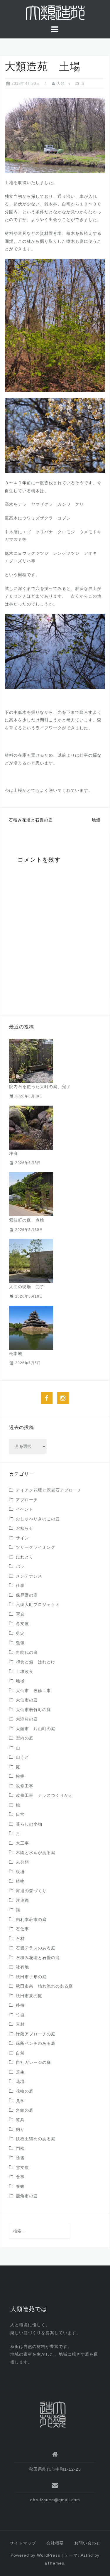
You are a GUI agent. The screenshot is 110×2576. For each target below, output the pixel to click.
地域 (20, 1681)
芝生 (20, 2072)
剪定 (20, 1633)
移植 (20, 2005)
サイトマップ (23, 2543)
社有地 (22, 1967)
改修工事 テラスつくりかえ (44, 1795)
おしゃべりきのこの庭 (38, 1519)
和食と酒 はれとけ (36, 1662)
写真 (20, 1614)
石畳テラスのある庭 (36, 1948)
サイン (22, 1538)
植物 (20, 1881)
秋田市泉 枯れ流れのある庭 (44, 1986)
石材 (20, 1939)
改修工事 (25, 1786)
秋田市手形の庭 (31, 1977)
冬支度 (22, 1624)
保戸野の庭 (27, 1595)
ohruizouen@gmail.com (55, 2500)
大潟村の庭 (27, 1719)
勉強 (20, 1643)
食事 (20, 2177)
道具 (20, 2120)
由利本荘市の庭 (31, 1919)
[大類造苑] (53, 2414)
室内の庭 (25, 1738)
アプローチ (27, 1500)
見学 (20, 2101)
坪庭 (13, 1153)
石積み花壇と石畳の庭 (40, 820)
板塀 (20, 1872)
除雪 (20, 2158)
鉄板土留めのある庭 (36, 2139)
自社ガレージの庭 (33, 2062)
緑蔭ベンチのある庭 (36, 2043)
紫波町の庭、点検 (27, 1220)
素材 (20, 2024)
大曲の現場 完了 (27, 1287)
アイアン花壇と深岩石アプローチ (49, 1490)
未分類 (22, 1862)
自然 (20, 2053)
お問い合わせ (87, 2543)
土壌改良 (25, 1671)
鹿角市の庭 (27, 2196)
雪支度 (22, 2167)
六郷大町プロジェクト (38, 1605)
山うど (22, 1757)
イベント (25, 1509)
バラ (20, 1566)
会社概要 (55, 2543)
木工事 (22, 1843)
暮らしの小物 (29, 1824)
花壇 (20, 2081)
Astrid (87, 2555)
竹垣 (20, 2015)
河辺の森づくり (31, 1891)
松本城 (16, 1354)
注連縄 (22, 1900)
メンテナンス (29, 1576)
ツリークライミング (36, 1547)
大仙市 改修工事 (33, 1691)
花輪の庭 (25, 2091)
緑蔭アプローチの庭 (36, 2034)
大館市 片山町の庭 (36, 1729)
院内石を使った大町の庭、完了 (40, 1087)
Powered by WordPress (35, 2555)
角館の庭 (25, 2110)
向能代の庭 (27, 1652)
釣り (20, 2129)
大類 (61, 83)
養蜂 (20, 2187)
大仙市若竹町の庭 (33, 1710)
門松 (20, 2148)
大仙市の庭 (27, 1700)
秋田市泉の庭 (29, 1996)
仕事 (20, 1585)
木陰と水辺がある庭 (36, 1853)
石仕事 (22, 1929)
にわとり (25, 1557)
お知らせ (25, 1528)
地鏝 (96, 820)
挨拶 (20, 1776)
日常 (20, 1814)
